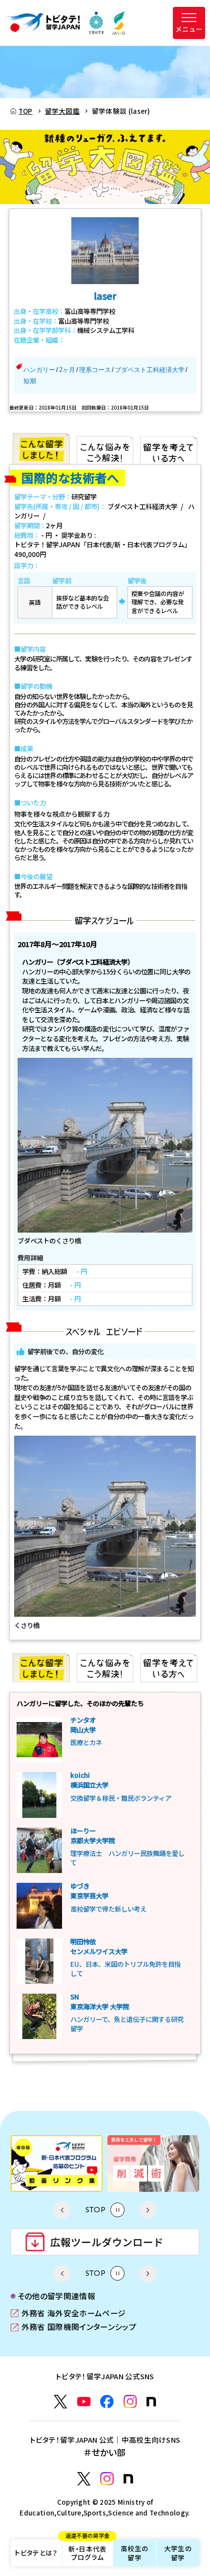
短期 (30, 381)
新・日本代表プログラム (88, 2551)
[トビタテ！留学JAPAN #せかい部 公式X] (84, 2479)
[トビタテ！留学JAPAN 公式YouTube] (84, 2402)
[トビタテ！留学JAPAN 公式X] (61, 2402)
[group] (59, 2164)
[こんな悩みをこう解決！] (105, 449)
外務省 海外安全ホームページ (68, 2314)
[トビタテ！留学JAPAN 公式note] (151, 2402)
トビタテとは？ (36, 2553)
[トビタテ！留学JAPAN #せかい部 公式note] (128, 2479)
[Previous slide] (62, 2210)
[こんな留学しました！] (41, 449)
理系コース (95, 370)
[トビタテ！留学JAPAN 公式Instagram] (130, 2402)
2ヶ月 (67, 370)
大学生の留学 (178, 2553)
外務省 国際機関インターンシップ (73, 2327)
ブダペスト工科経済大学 (150, 370)
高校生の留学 (135, 2553)
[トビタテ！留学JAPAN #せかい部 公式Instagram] (107, 2479)
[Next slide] (148, 2210)
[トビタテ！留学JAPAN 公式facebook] (107, 2402)
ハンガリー (39, 370)
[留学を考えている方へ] (169, 449)
